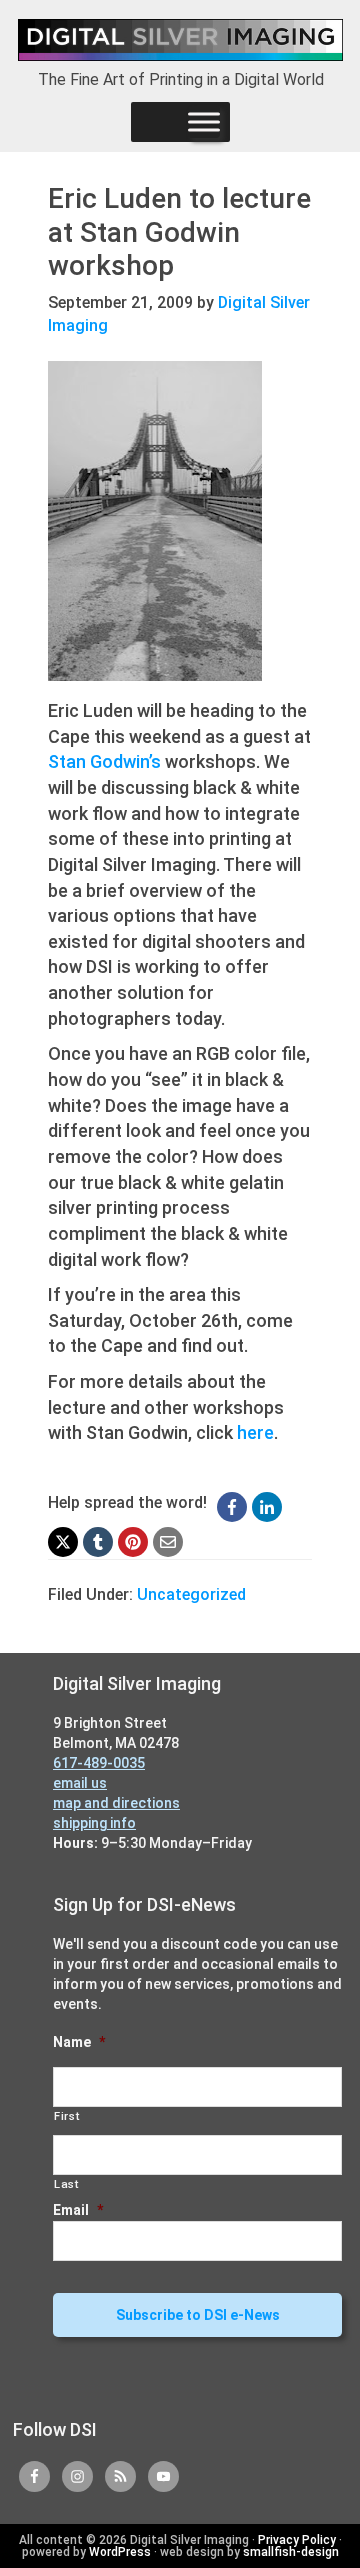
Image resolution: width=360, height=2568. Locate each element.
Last (66, 2184)
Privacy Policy (297, 2540)
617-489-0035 (99, 1763)
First (66, 2116)
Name (79, 2042)
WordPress (120, 2552)
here (255, 1432)
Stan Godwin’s (104, 761)
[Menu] (204, 122)
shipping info (94, 1823)
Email (78, 2210)
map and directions (116, 1803)
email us (80, 1783)
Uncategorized (191, 1594)
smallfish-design (291, 2552)
